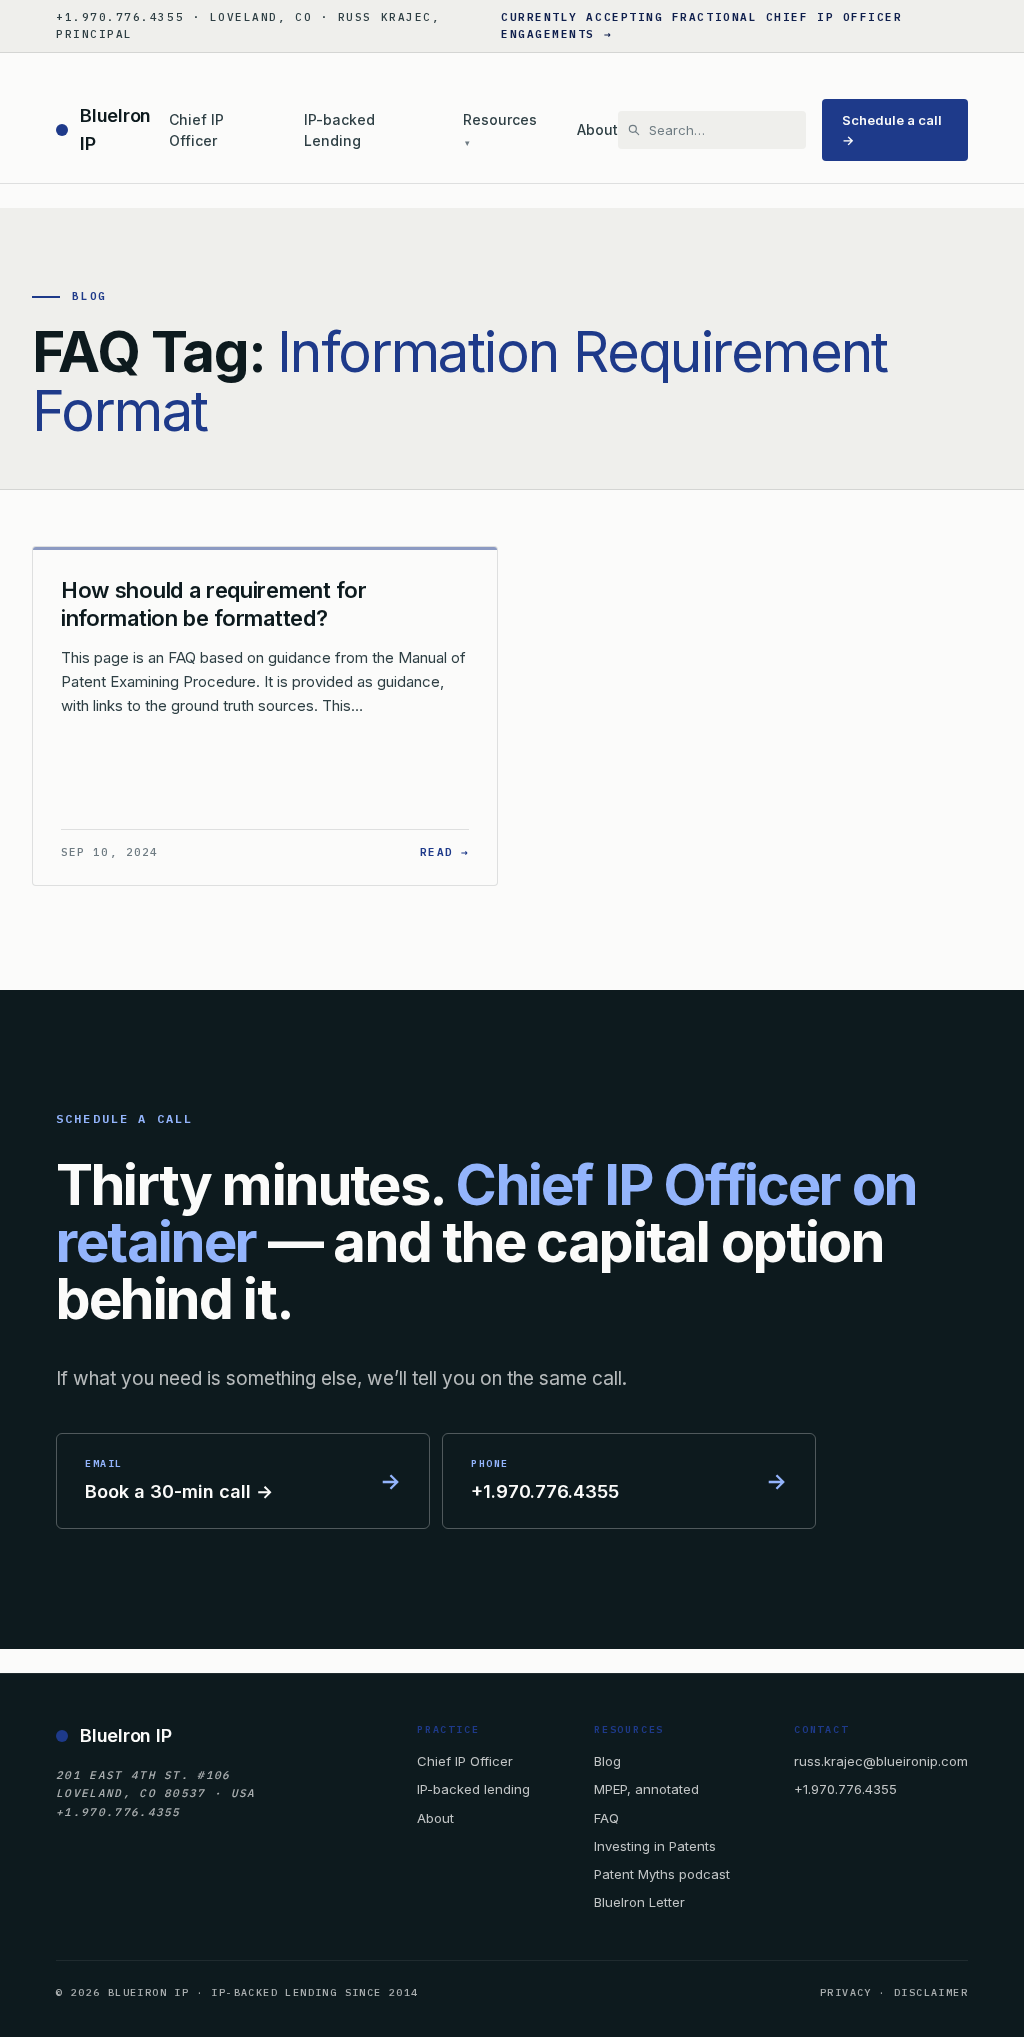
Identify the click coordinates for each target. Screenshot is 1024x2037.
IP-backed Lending (339, 130)
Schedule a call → (892, 130)
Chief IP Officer (196, 130)
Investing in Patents (655, 1846)
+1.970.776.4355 (845, 1789)
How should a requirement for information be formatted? (213, 604)
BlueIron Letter (639, 1902)
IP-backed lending (473, 1789)
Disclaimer (931, 1992)
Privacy (846, 1992)
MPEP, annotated (646, 1789)
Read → (444, 851)
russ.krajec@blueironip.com (881, 1761)
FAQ (606, 1818)
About (597, 129)
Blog (607, 1761)
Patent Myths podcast (662, 1874)
